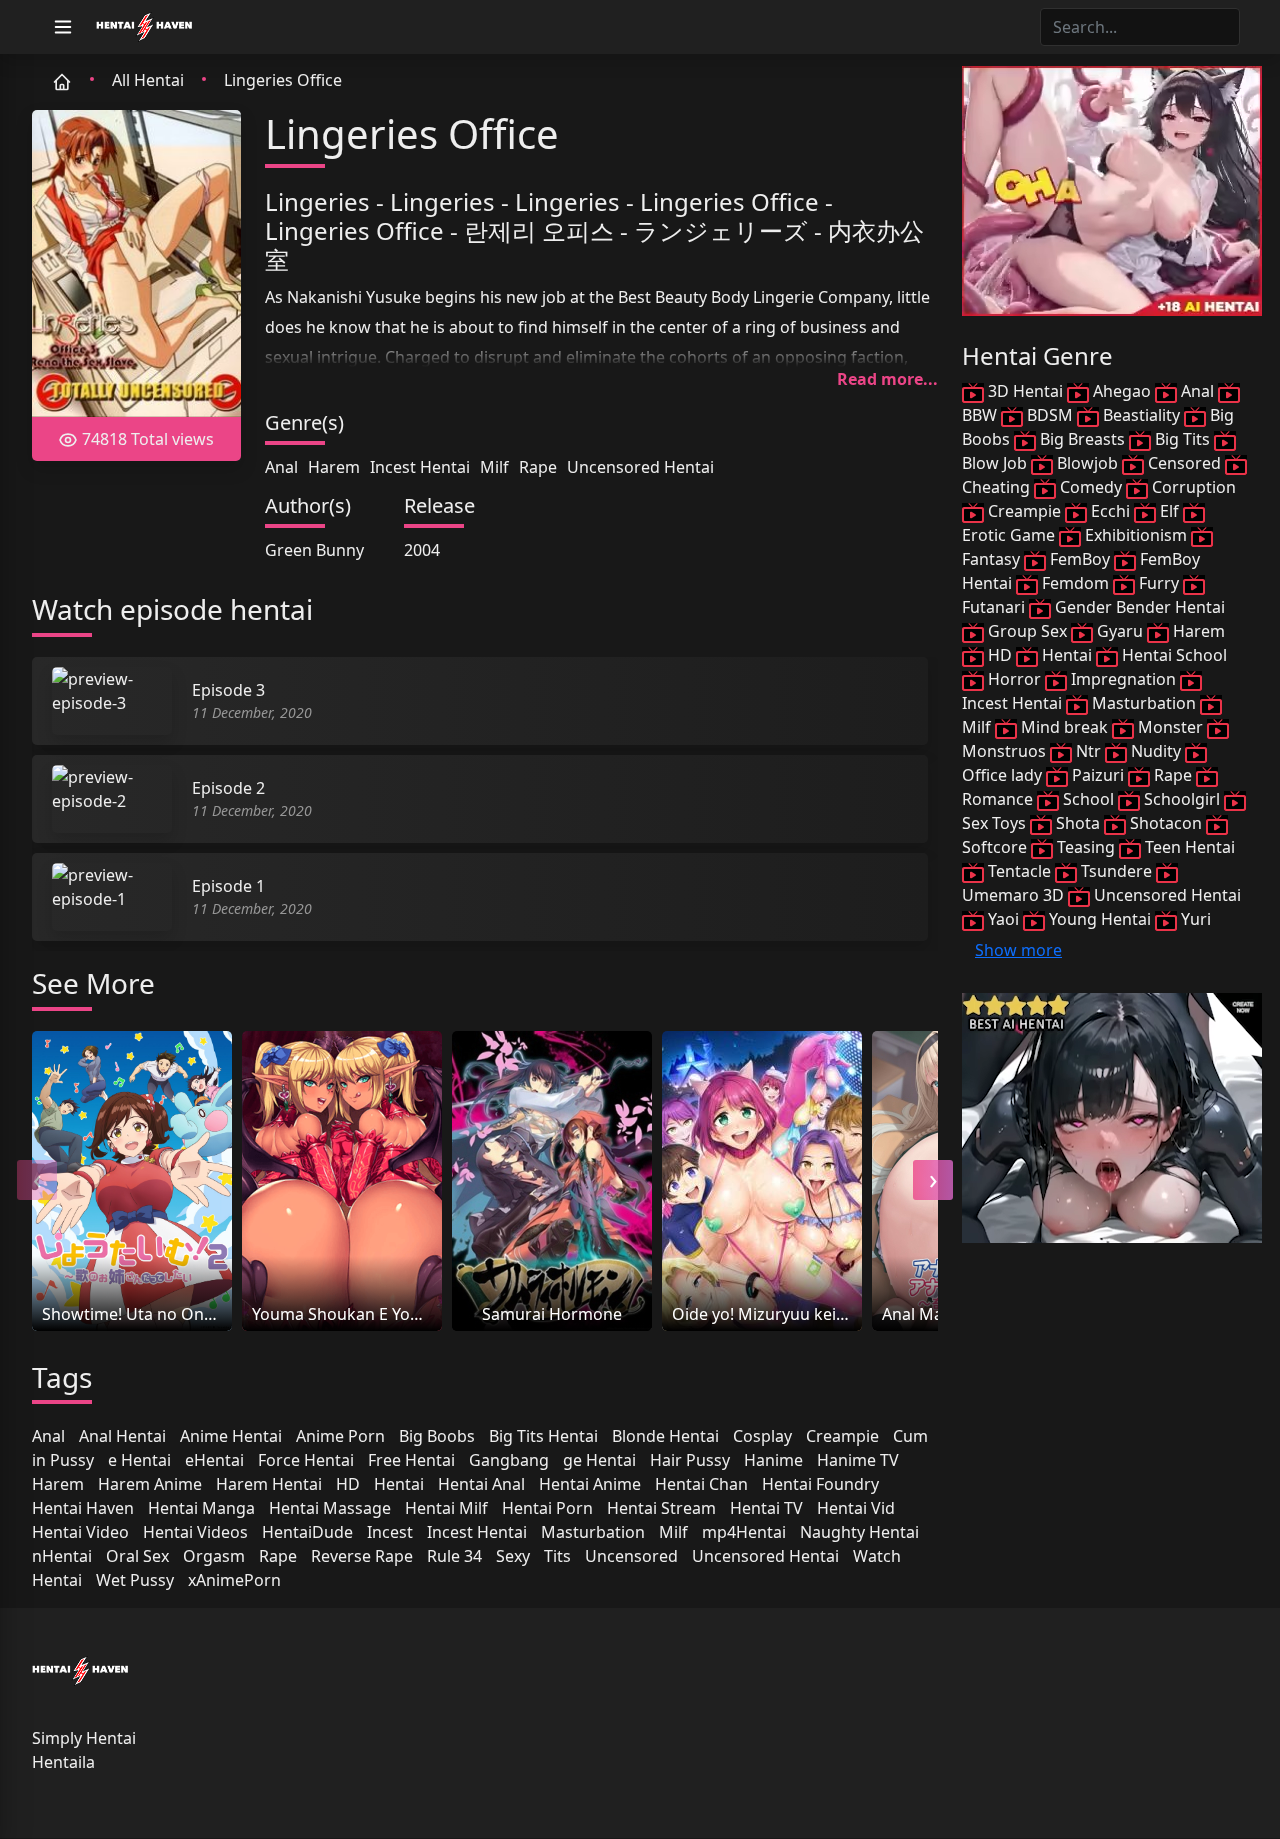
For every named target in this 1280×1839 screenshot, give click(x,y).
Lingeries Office (283, 80)
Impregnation (1123, 679)
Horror (1014, 679)
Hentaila (63, 1762)
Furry (1159, 583)
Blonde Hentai (665, 1436)
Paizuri (1098, 775)
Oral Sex (137, 1556)
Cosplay (762, 1436)
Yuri (1194, 919)
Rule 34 (454, 1556)
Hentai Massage (330, 1508)
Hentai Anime (590, 1484)
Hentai (399, 1484)
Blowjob (1087, 463)
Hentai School (1172, 655)
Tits (557, 1556)
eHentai (214, 1460)
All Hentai (148, 80)
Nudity (1156, 751)
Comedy (1091, 487)
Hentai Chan (701, 1484)
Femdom (1075, 583)
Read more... (887, 379)
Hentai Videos (195, 1532)
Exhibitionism (1136, 535)
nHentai (62, 1556)
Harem (334, 467)
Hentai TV (766, 1508)
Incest (390, 1532)
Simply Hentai (84, 1738)
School (1088, 799)
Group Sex (1027, 631)
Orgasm (214, 1556)
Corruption (1192, 487)
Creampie (842, 1436)
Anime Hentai (231, 1436)
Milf (494, 467)
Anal (281, 467)
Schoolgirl (1182, 799)
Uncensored (631, 1556)
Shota (1078, 823)
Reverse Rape (362, 1556)
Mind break (1064, 727)
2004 (422, 550)
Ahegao (1122, 391)
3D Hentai (1025, 391)
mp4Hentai (744, 1532)
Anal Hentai (122, 1436)
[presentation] (37, 1180)
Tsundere (1116, 871)
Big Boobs (437, 1436)
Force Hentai (306, 1460)
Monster (1170, 727)
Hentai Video (80, 1532)
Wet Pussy (135, 1580)
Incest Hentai (420, 467)
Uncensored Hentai (640, 467)
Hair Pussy (690, 1460)
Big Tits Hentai (543, 1436)
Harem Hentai (269, 1484)
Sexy (513, 1556)
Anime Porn (340, 1436)
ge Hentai (599, 1460)
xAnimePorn (234, 1580)
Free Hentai (411, 1460)
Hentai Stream (661, 1508)
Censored (1184, 463)
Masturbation (593, 1532)
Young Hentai (1100, 919)
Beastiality (1141, 415)
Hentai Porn (547, 1508)
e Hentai (139, 1460)
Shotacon (1166, 823)
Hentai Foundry (820, 1484)
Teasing (1086, 847)
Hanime (773, 1460)
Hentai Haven (83, 1508)
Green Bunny (314, 550)
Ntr (1088, 751)
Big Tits (1182, 439)
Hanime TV (858, 1460)
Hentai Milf (446, 1508)
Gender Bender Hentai (1138, 607)
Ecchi (1110, 511)
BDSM (1050, 415)
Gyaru (1120, 631)
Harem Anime (150, 1484)
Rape (538, 467)
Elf (1169, 511)
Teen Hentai (1188, 847)
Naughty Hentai (859, 1532)
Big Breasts (1082, 439)
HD (348, 1484)
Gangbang (509, 1460)
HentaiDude (307, 1532)
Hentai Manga (201, 1508)
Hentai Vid (856, 1508)
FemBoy (1080, 559)
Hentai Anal (481, 1484)
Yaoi (1003, 919)
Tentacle (1019, 871)
